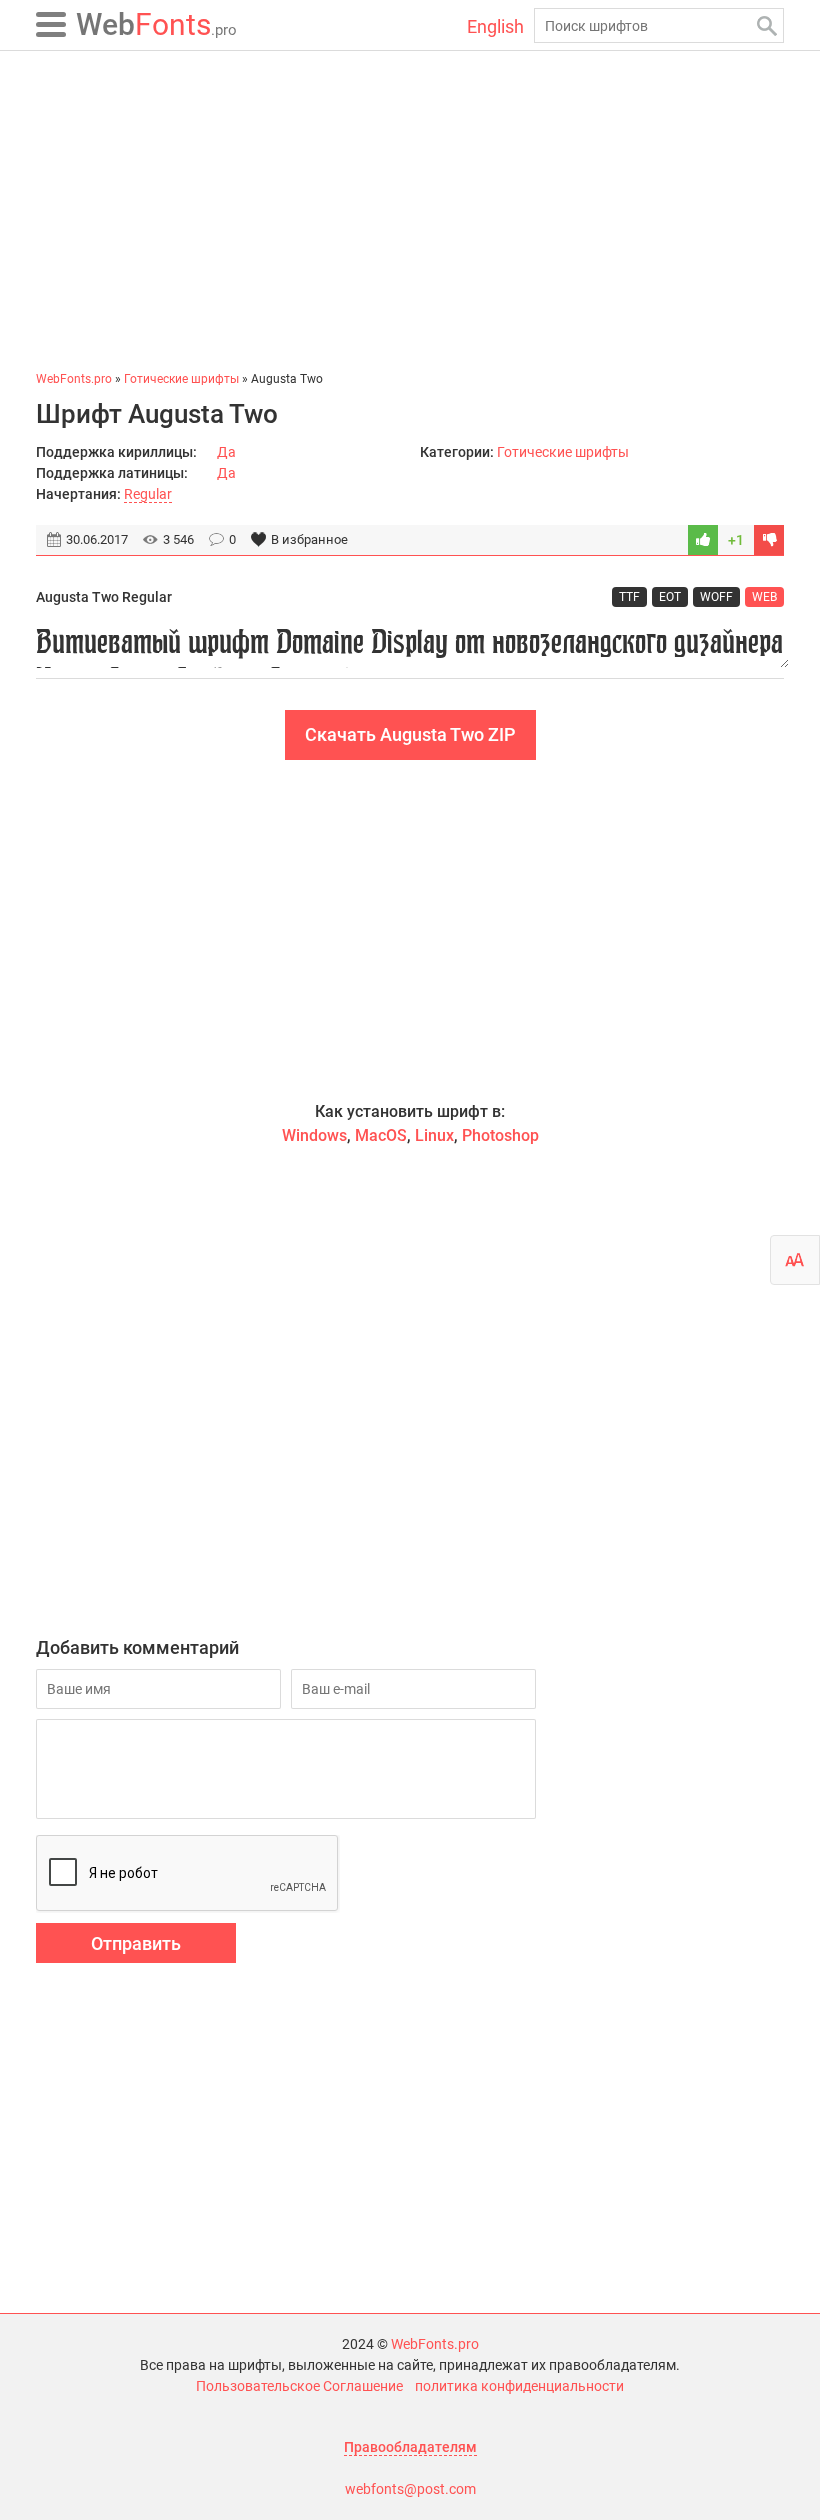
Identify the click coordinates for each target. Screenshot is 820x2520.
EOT (670, 597)
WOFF (716, 597)
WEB (764, 597)
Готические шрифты (563, 452)
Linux (434, 1135)
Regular (148, 494)
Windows (314, 1135)
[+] (703, 540)
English (495, 26)
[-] (769, 540)
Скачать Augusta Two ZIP (410, 734)
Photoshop (500, 1135)
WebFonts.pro (435, 2344)
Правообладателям (410, 2447)
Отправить (136, 1943)
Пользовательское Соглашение (299, 2386)
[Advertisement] (410, 210)
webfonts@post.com (410, 2489)
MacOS (381, 1135)
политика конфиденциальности (519, 2386)
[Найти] (766, 25)
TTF (629, 597)
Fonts (156, 24)
